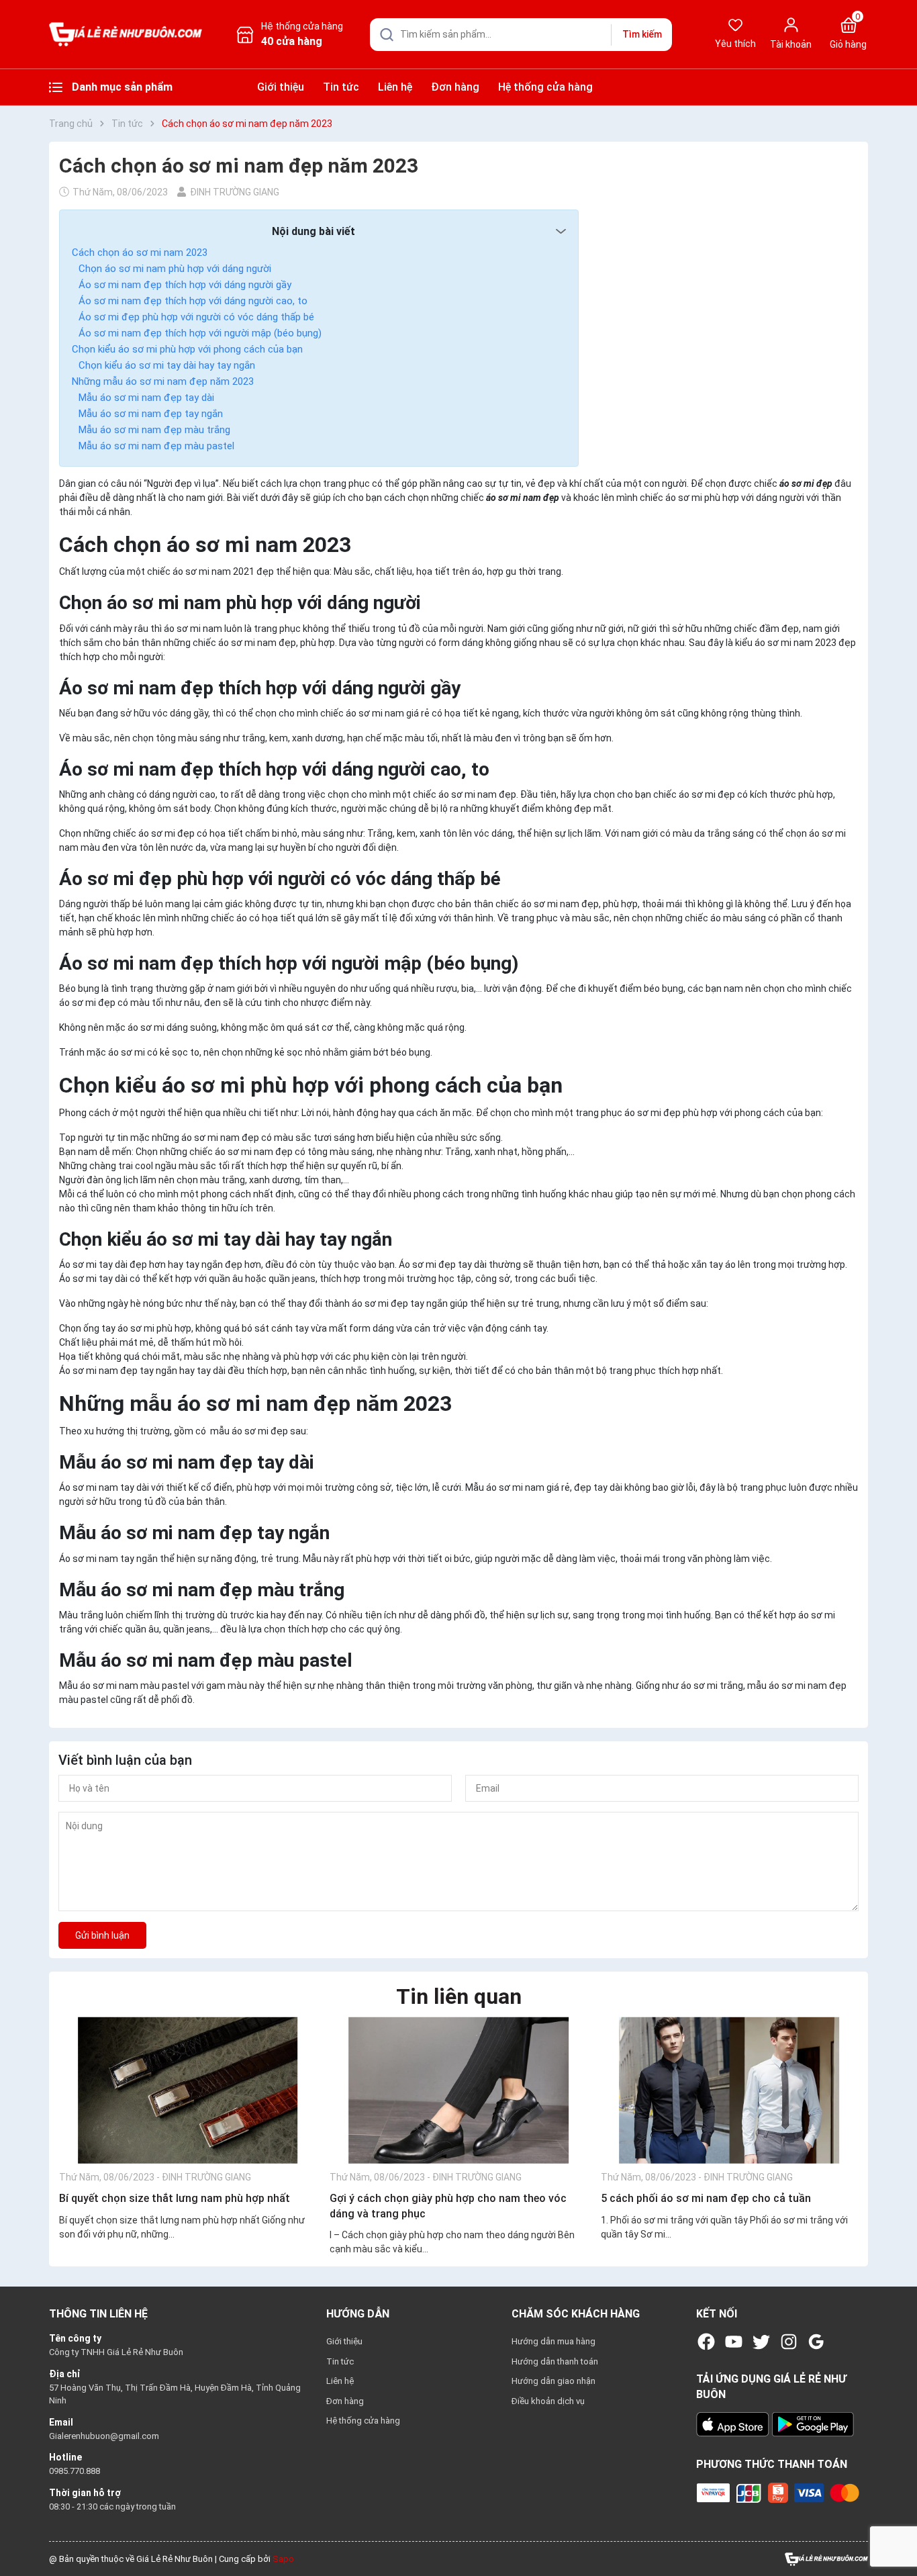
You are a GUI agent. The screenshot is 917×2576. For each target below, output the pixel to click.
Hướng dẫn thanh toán (555, 2361)
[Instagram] (789, 2342)
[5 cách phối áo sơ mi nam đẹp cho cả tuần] (729, 2090)
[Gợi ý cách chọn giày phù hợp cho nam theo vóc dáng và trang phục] (458, 2090)
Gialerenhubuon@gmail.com (104, 2436)
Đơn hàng (455, 87)
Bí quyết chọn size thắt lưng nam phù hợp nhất (175, 2198)
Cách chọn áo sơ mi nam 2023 (140, 252)
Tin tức (341, 87)
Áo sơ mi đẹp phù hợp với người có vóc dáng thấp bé (196, 317)
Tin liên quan (459, 1996)
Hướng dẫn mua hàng (553, 2341)
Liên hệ (395, 87)
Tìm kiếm (642, 34)
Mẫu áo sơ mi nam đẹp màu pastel (156, 446)
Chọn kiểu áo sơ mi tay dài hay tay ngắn (167, 365)
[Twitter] (761, 2342)
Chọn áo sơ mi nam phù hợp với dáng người (175, 269)
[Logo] (826, 2558)
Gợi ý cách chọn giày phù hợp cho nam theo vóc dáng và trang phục (448, 2206)
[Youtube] (734, 2342)
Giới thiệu (281, 87)
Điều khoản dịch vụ (548, 2401)
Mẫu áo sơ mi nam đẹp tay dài (146, 398)
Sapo (283, 2559)
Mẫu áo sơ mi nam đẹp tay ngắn (151, 414)
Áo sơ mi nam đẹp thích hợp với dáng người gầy (185, 285)
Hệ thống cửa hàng (545, 87)
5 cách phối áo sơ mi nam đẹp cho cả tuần (706, 2198)
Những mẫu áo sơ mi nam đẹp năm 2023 (163, 381)
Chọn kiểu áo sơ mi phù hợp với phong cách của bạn (187, 349)
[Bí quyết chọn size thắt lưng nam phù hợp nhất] (188, 2090)
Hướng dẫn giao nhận (553, 2381)
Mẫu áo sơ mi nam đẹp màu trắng (154, 430)
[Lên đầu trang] (896, 2534)
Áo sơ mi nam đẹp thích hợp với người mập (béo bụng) (200, 333)
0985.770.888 (75, 2471)
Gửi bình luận (102, 1935)
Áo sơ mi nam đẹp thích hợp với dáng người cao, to (193, 301)
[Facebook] (706, 2342)
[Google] (816, 2342)
